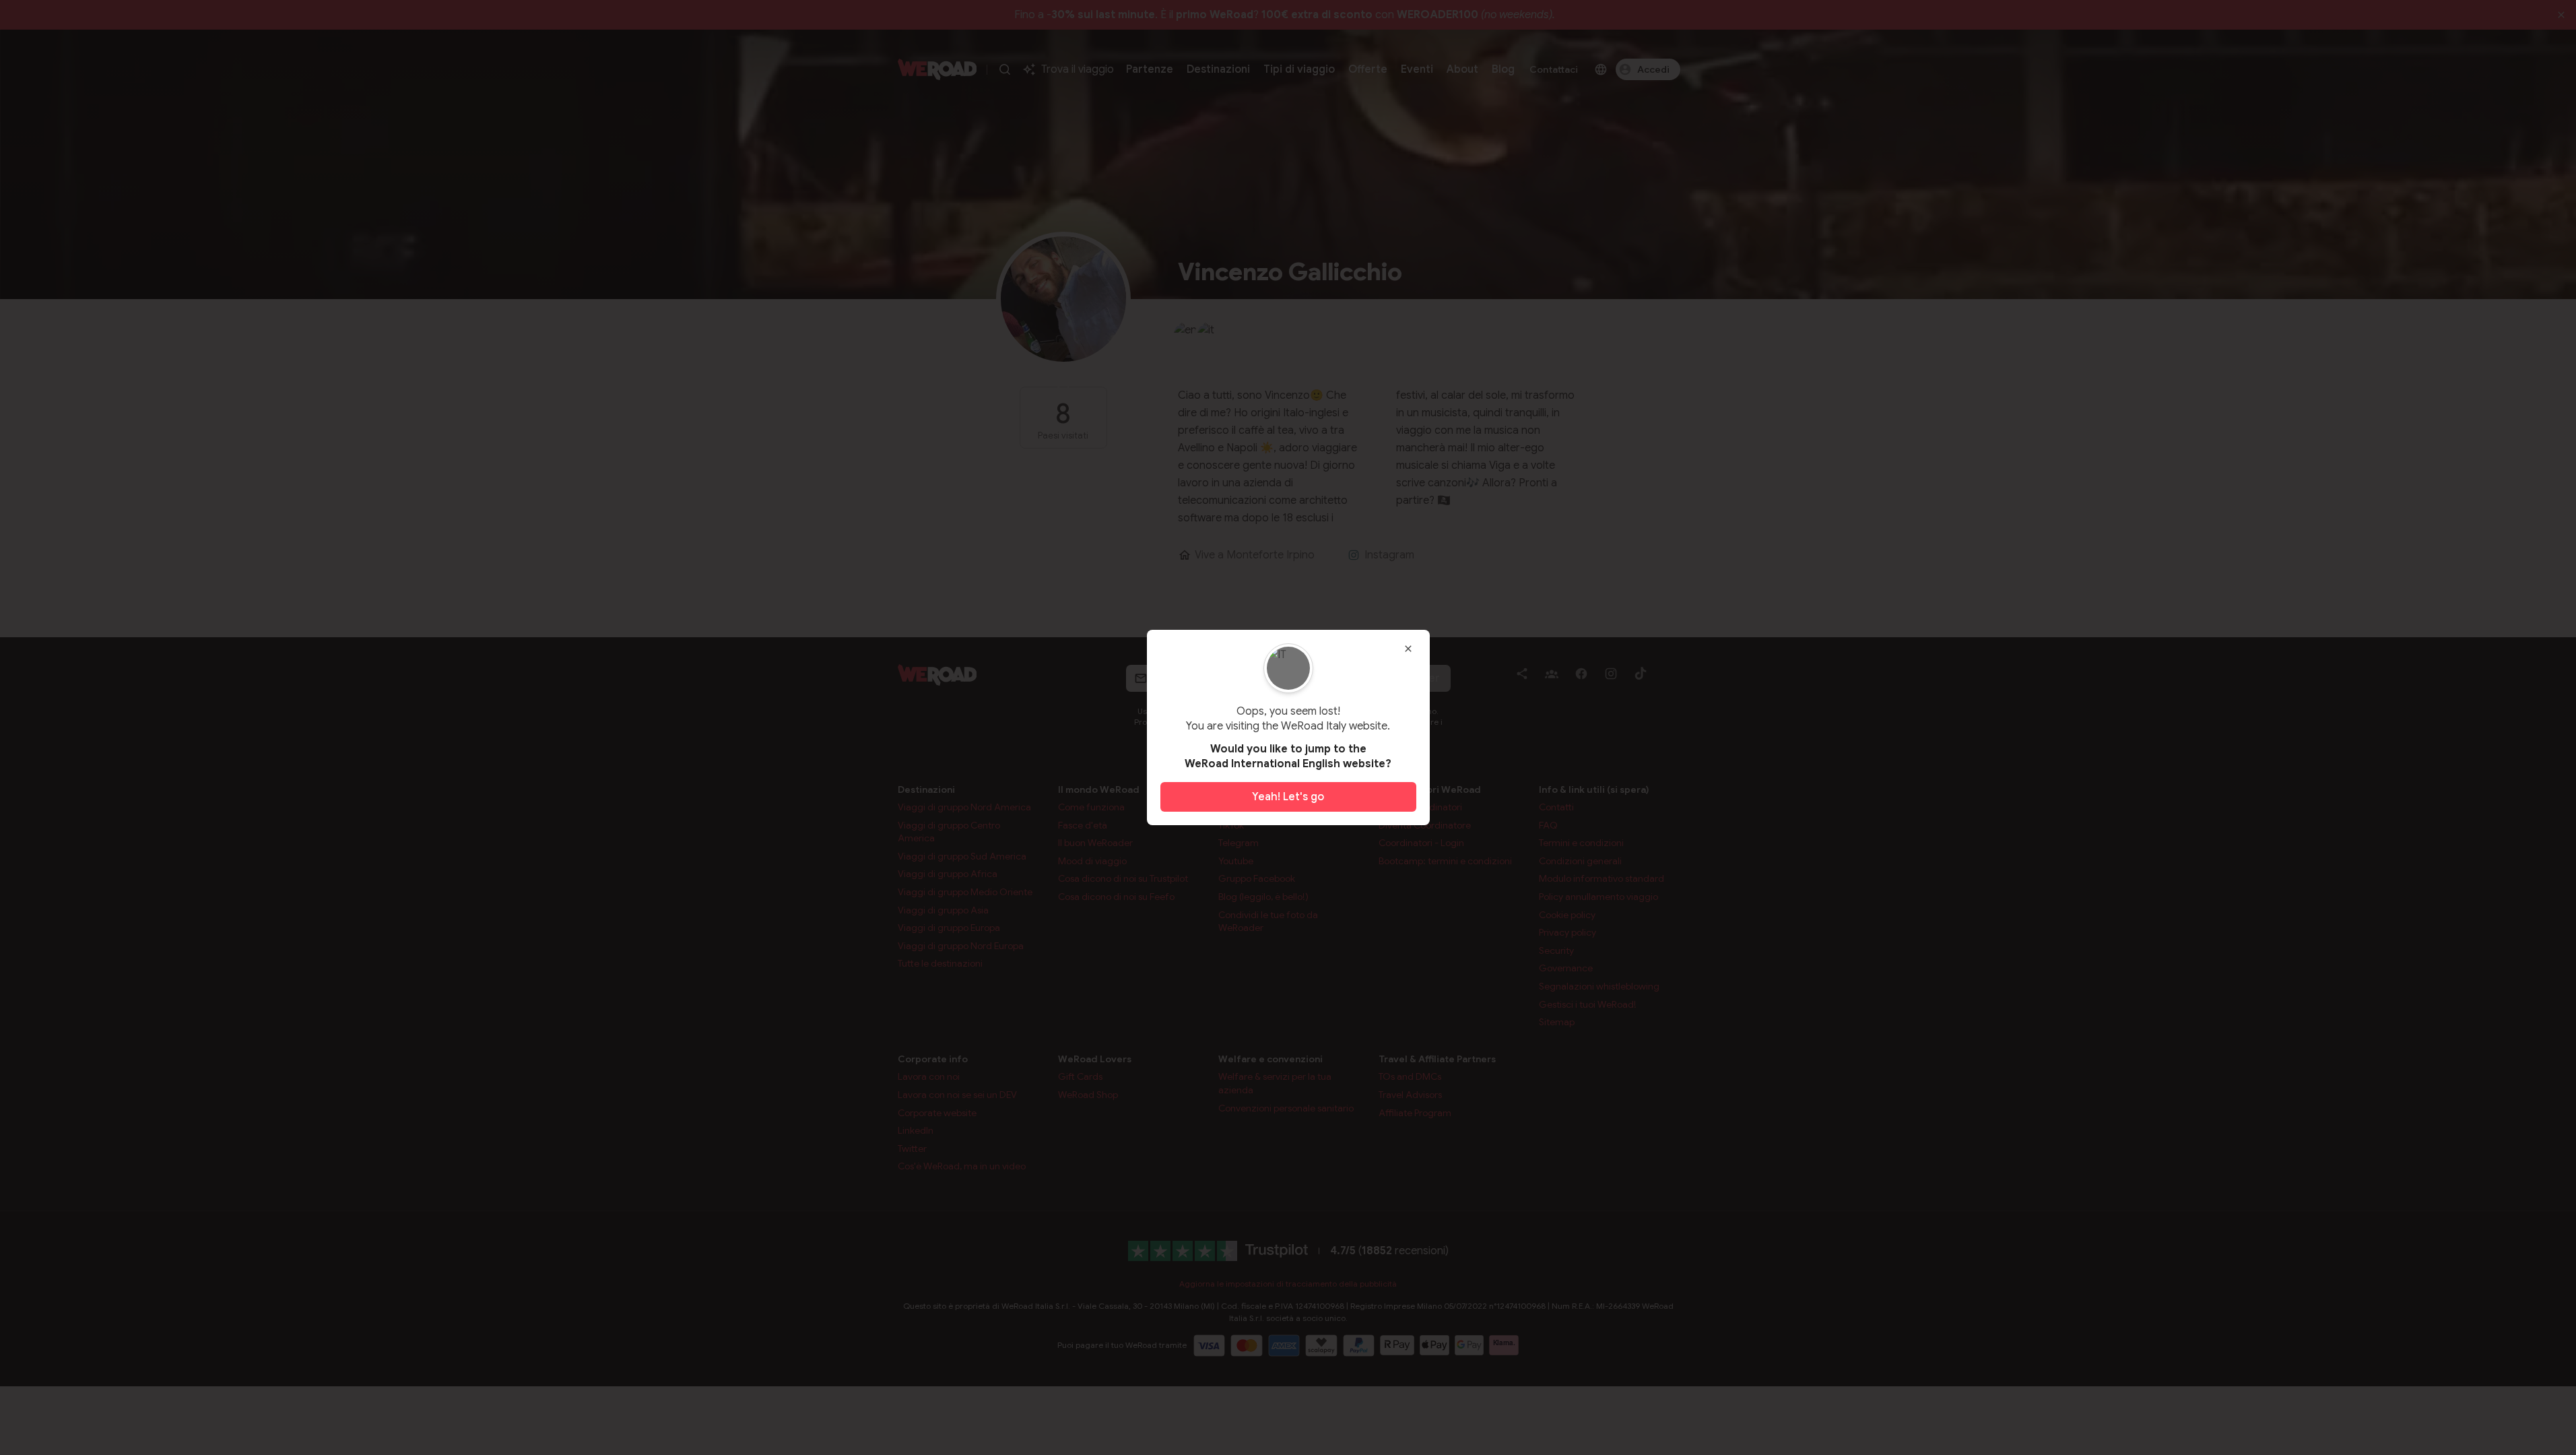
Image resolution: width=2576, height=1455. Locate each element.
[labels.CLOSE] (1408, 649)
